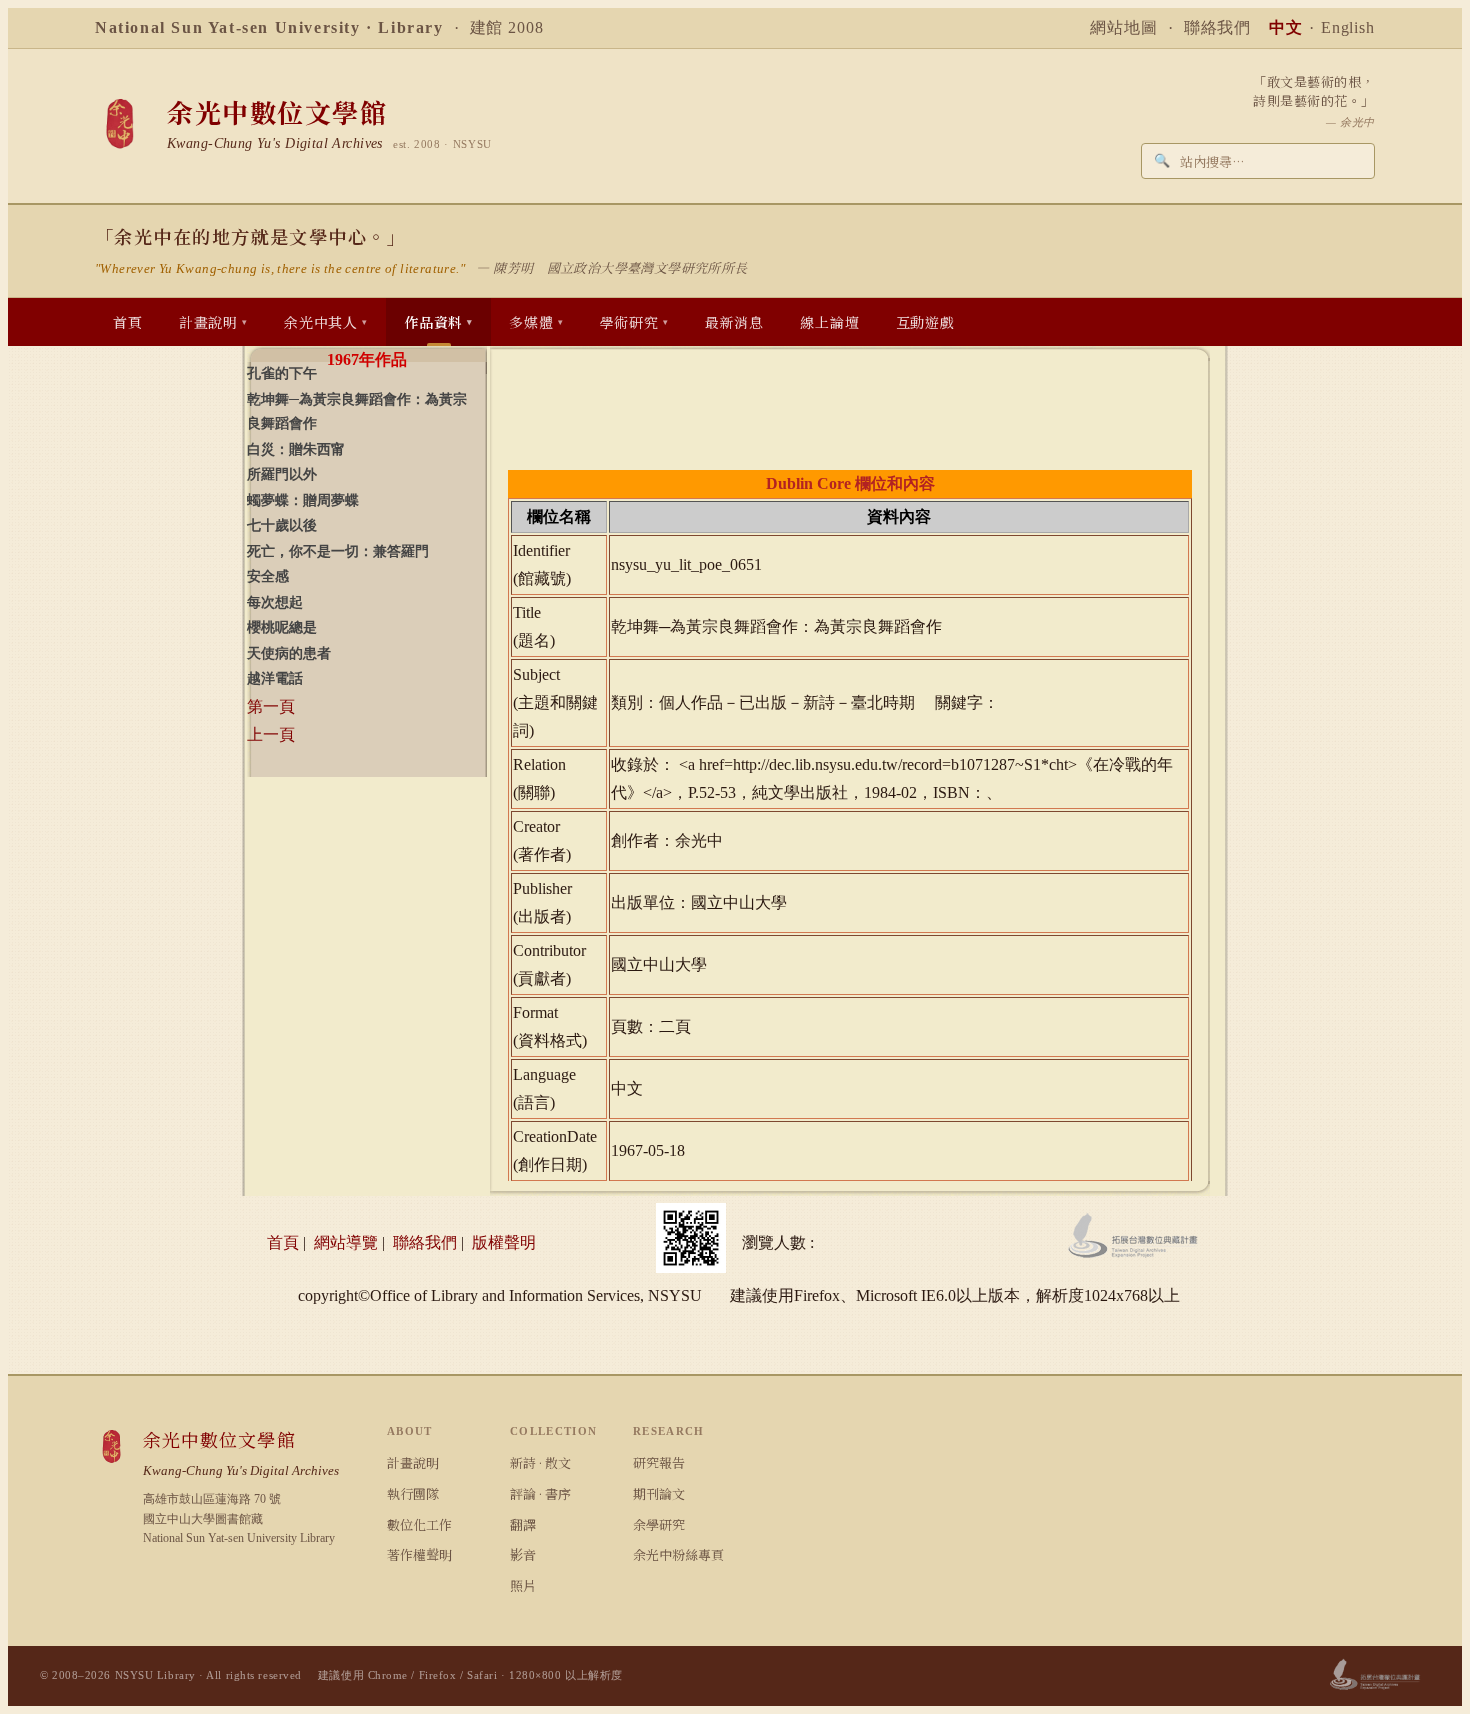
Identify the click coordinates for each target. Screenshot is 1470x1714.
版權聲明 (504, 1242)
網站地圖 (1124, 27)
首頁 (283, 1242)
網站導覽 (346, 1242)
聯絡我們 (1218, 27)
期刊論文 (659, 1493)
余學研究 (659, 1524)
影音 (523, 1554)
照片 (523, 1585)
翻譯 (523, 1524)
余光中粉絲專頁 (678, 1554)
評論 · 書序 (540, 1493)
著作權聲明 (419, 1554)
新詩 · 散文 (540, 1462)
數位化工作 (419, 1524)
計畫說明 (413, 1462)
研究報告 (659, 1462)
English (1348, 27)
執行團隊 (413, 1493)
